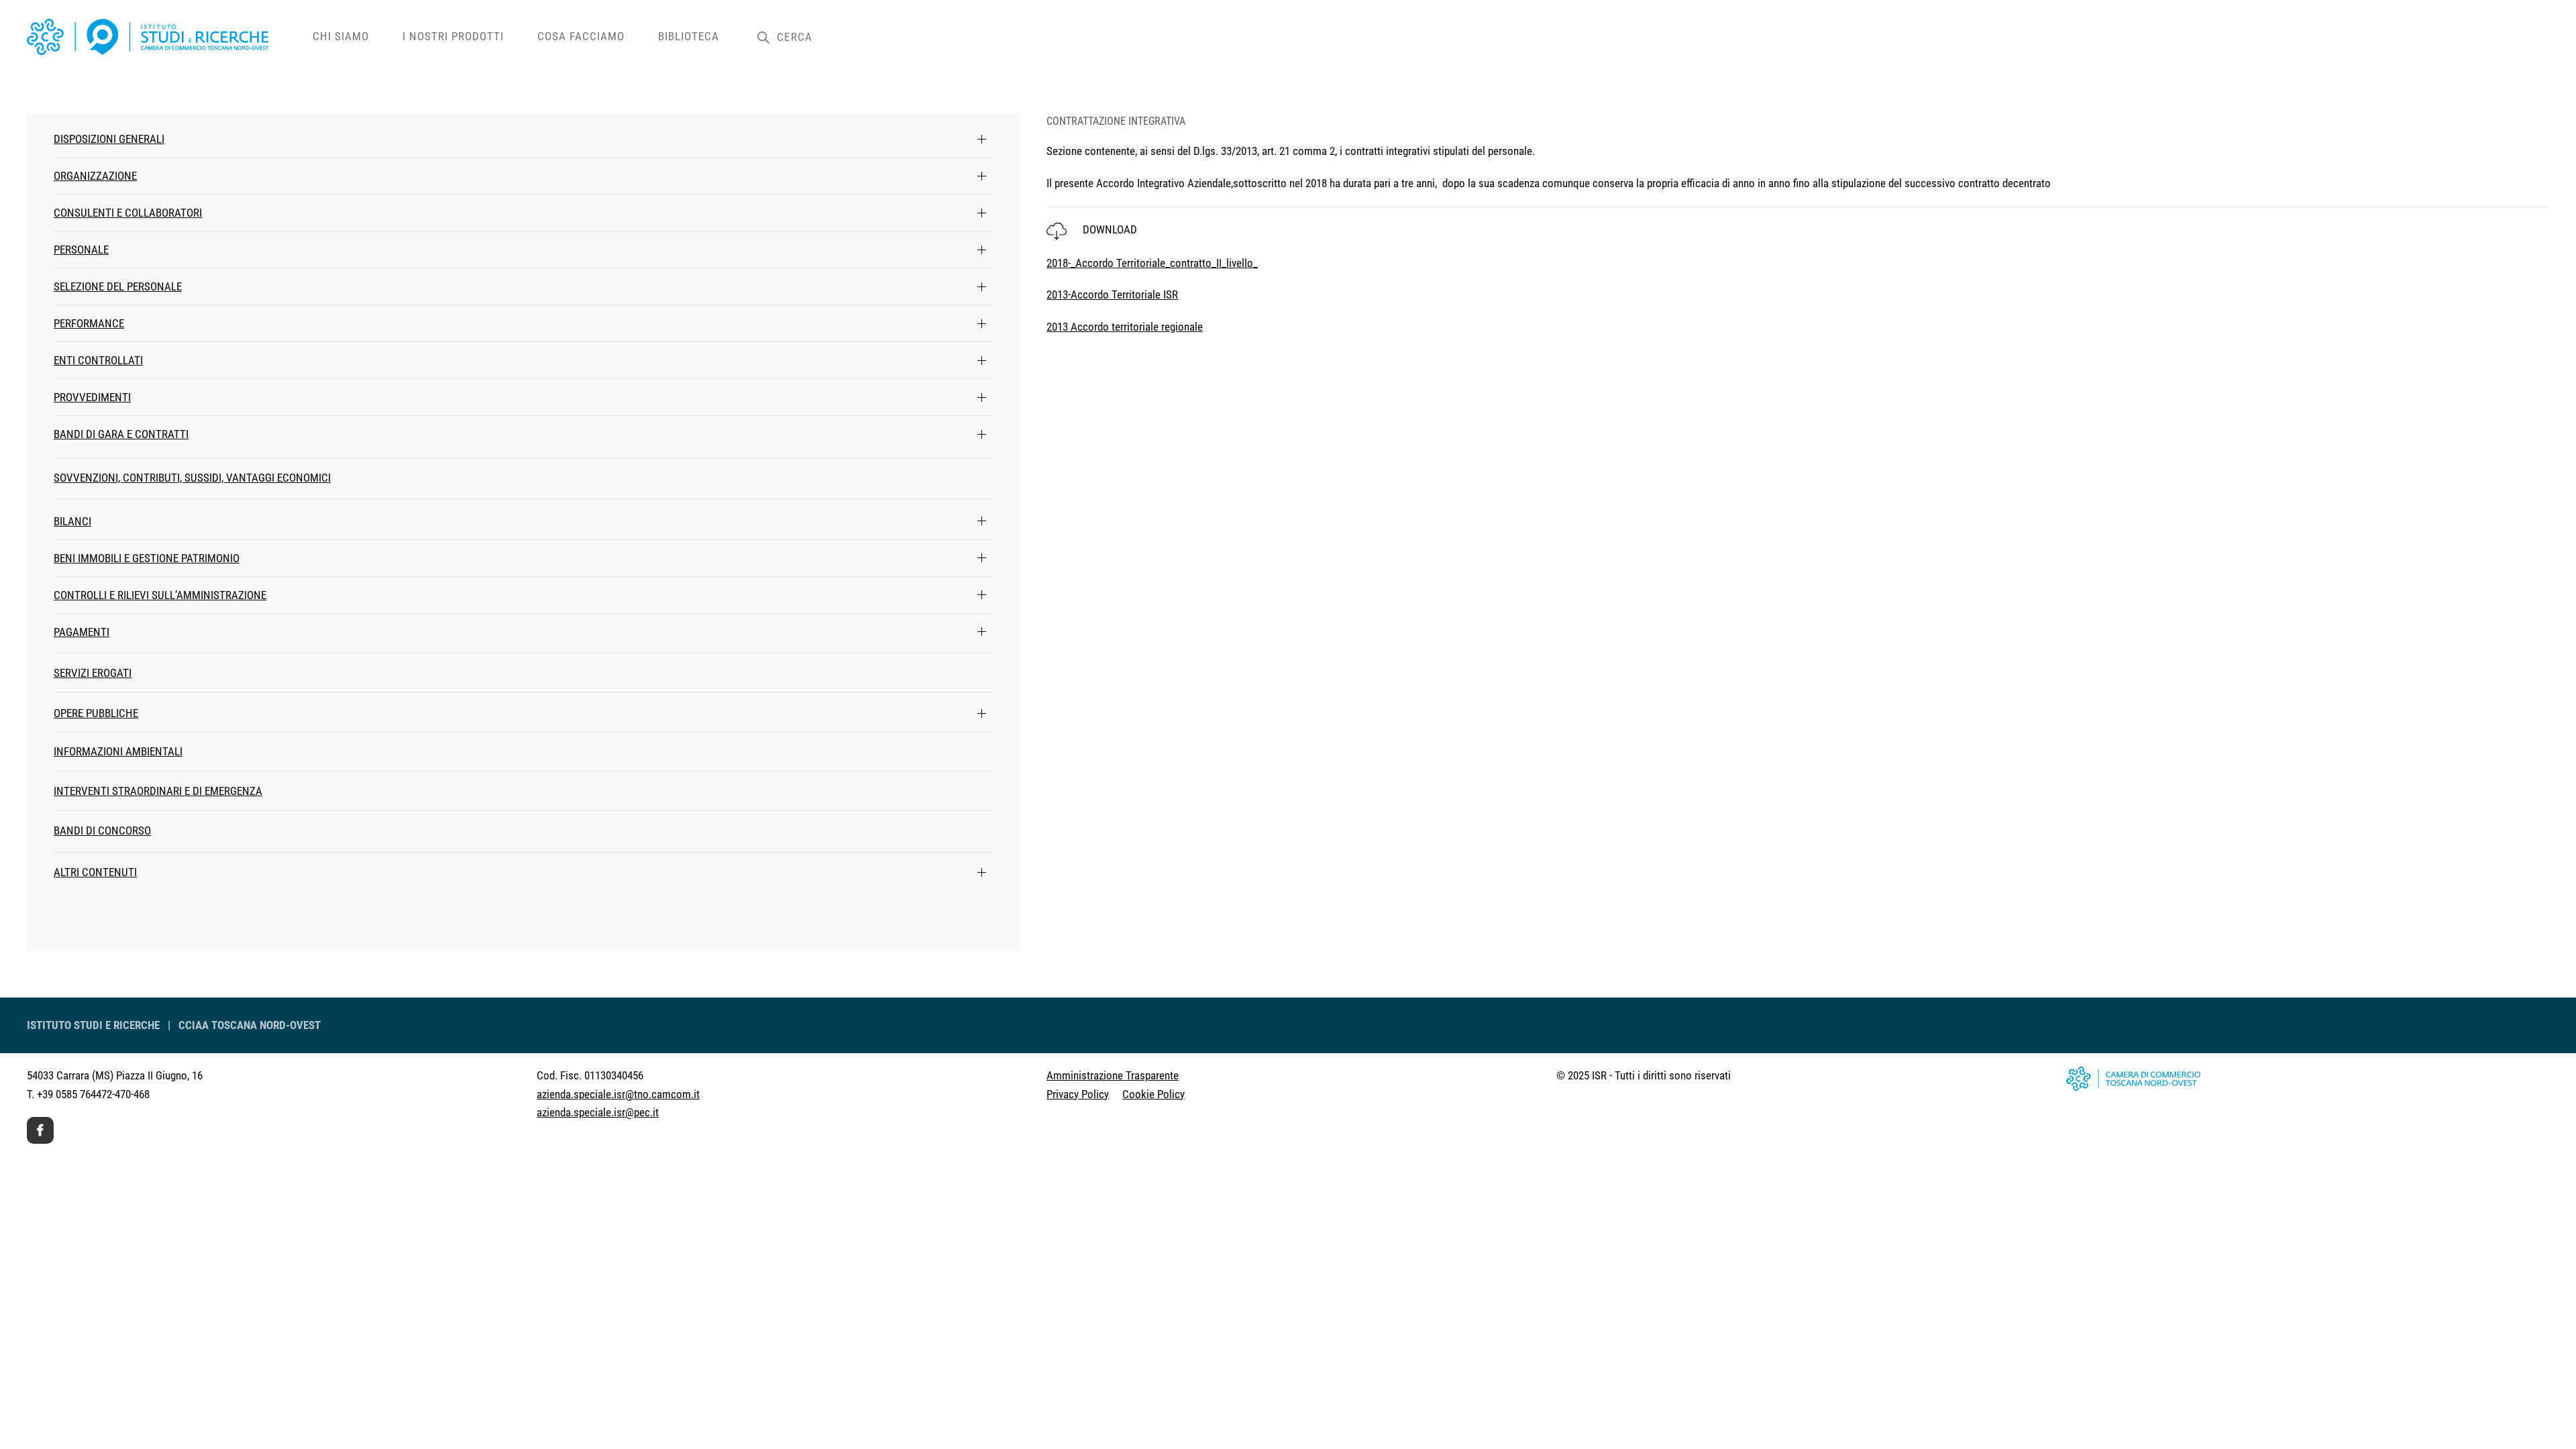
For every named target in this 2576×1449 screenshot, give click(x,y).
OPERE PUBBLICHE (96, 713)
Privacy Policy (1078, 1094)
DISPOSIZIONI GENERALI (109, 139)
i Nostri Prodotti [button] (453, 36)
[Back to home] (161, 37)
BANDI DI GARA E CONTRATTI (121, 434)
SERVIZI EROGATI (93, 673)
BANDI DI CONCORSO (102, 830)
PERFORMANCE (89, 323)
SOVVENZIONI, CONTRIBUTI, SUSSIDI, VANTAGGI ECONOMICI (192, 478)
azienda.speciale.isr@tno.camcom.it (618, 1094)
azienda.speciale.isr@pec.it (598, 1112)
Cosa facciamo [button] (581, 36)
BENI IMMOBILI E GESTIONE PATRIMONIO (147, 558)
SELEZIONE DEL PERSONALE (118, 286)
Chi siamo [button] (341, 36)
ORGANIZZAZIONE (95, 176)
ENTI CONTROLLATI (98, 360)
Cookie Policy (1153, 1094)
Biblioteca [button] (689, 36)
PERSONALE (81, 250)
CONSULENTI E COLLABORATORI (128, 213)
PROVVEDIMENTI (92, 397)
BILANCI (72, 521)
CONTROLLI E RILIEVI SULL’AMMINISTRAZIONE (160, 595)
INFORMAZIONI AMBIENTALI (118, 751)
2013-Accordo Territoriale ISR (1112, 294)
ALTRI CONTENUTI (95, 872)
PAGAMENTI (82, 632)
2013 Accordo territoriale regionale (1125, 327)
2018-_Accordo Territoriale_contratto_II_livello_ (1152, 263)
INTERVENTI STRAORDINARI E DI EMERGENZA (158, 791)
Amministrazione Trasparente (1113, 1075)
